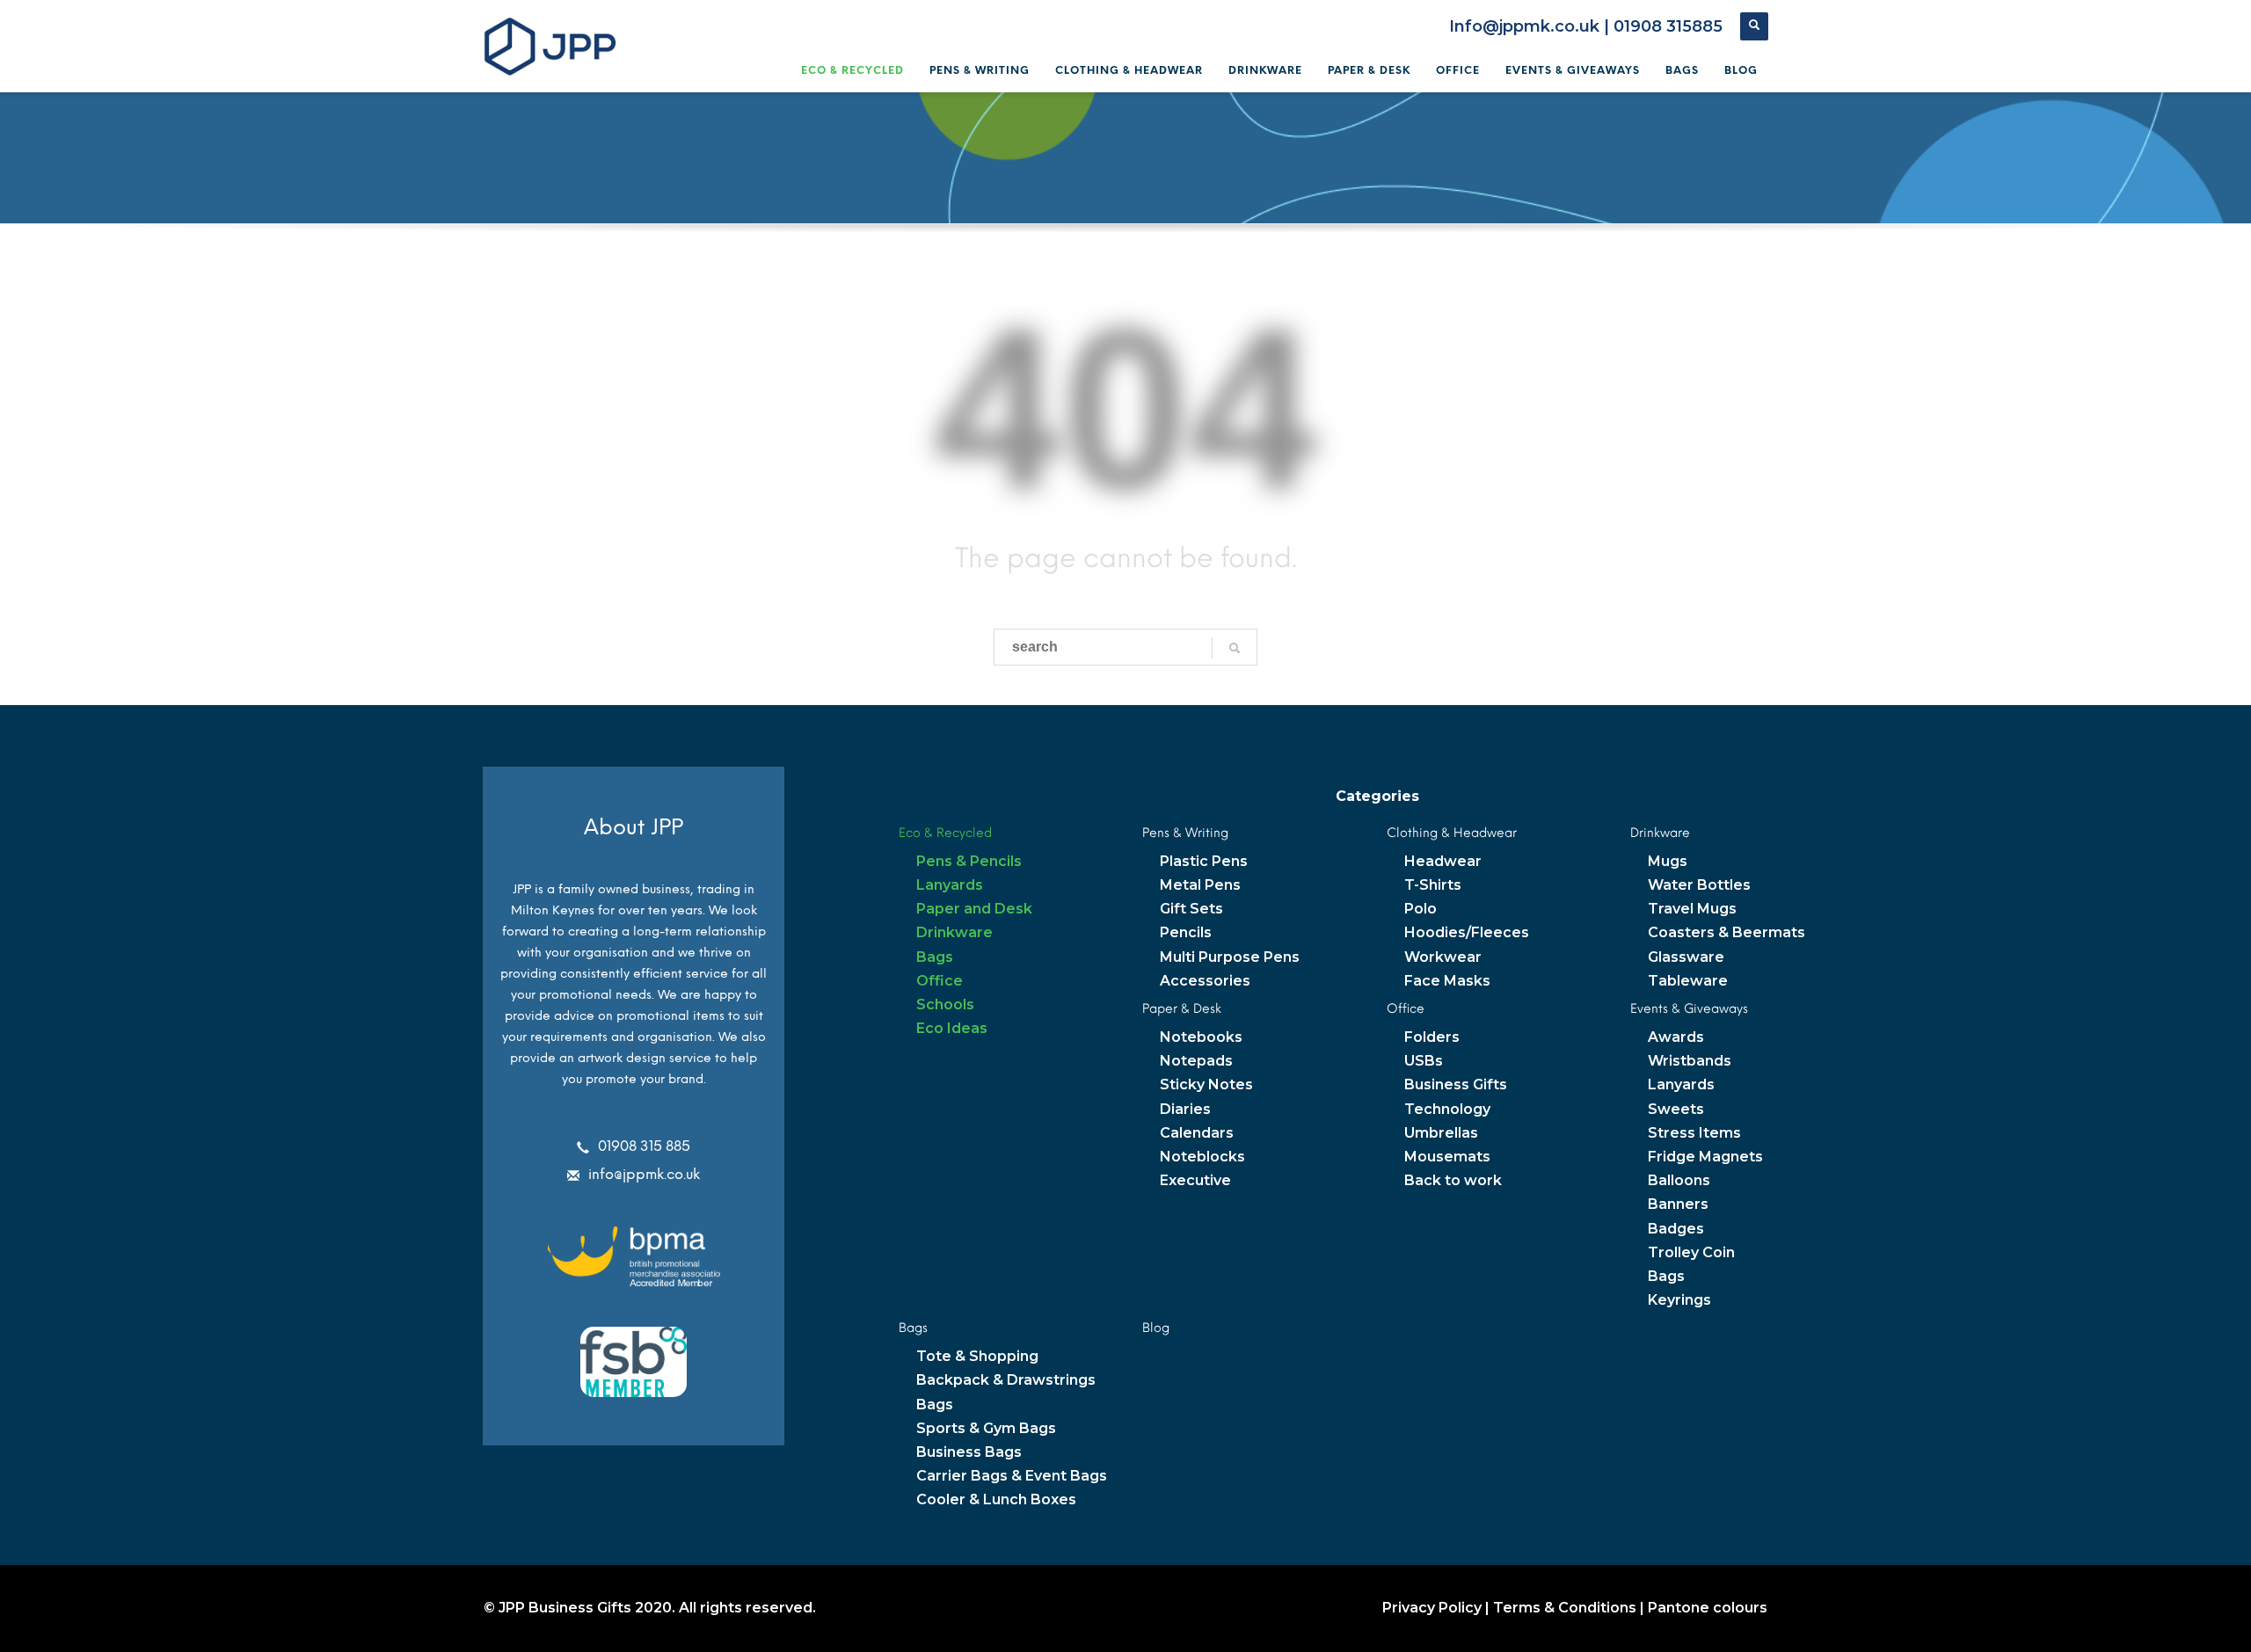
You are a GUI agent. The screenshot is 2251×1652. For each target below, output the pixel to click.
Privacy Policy (1432, 1608)
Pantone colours (1708, 1608)
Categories (1377, 796)
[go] (1235, 648)
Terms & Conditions (1565, 1608)
